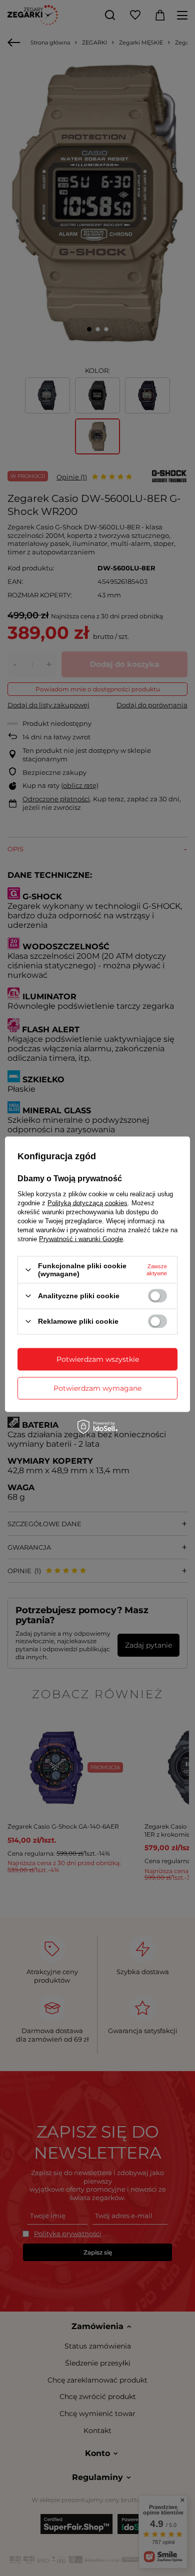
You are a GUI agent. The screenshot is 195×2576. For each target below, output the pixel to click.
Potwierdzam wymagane (97, 1388)
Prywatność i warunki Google (81, 1239)
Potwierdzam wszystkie (98, 1359)
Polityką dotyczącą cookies (87, 1203)
